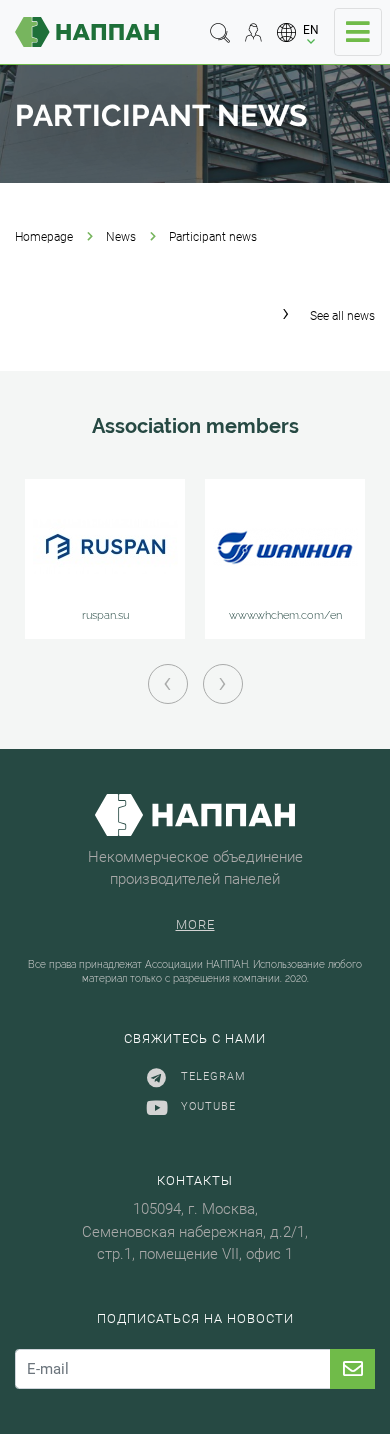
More (195, 924)
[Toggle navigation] (358, 32)
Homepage (44, 237)
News (121, 237)
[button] (298, 32)
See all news (342, 316)
